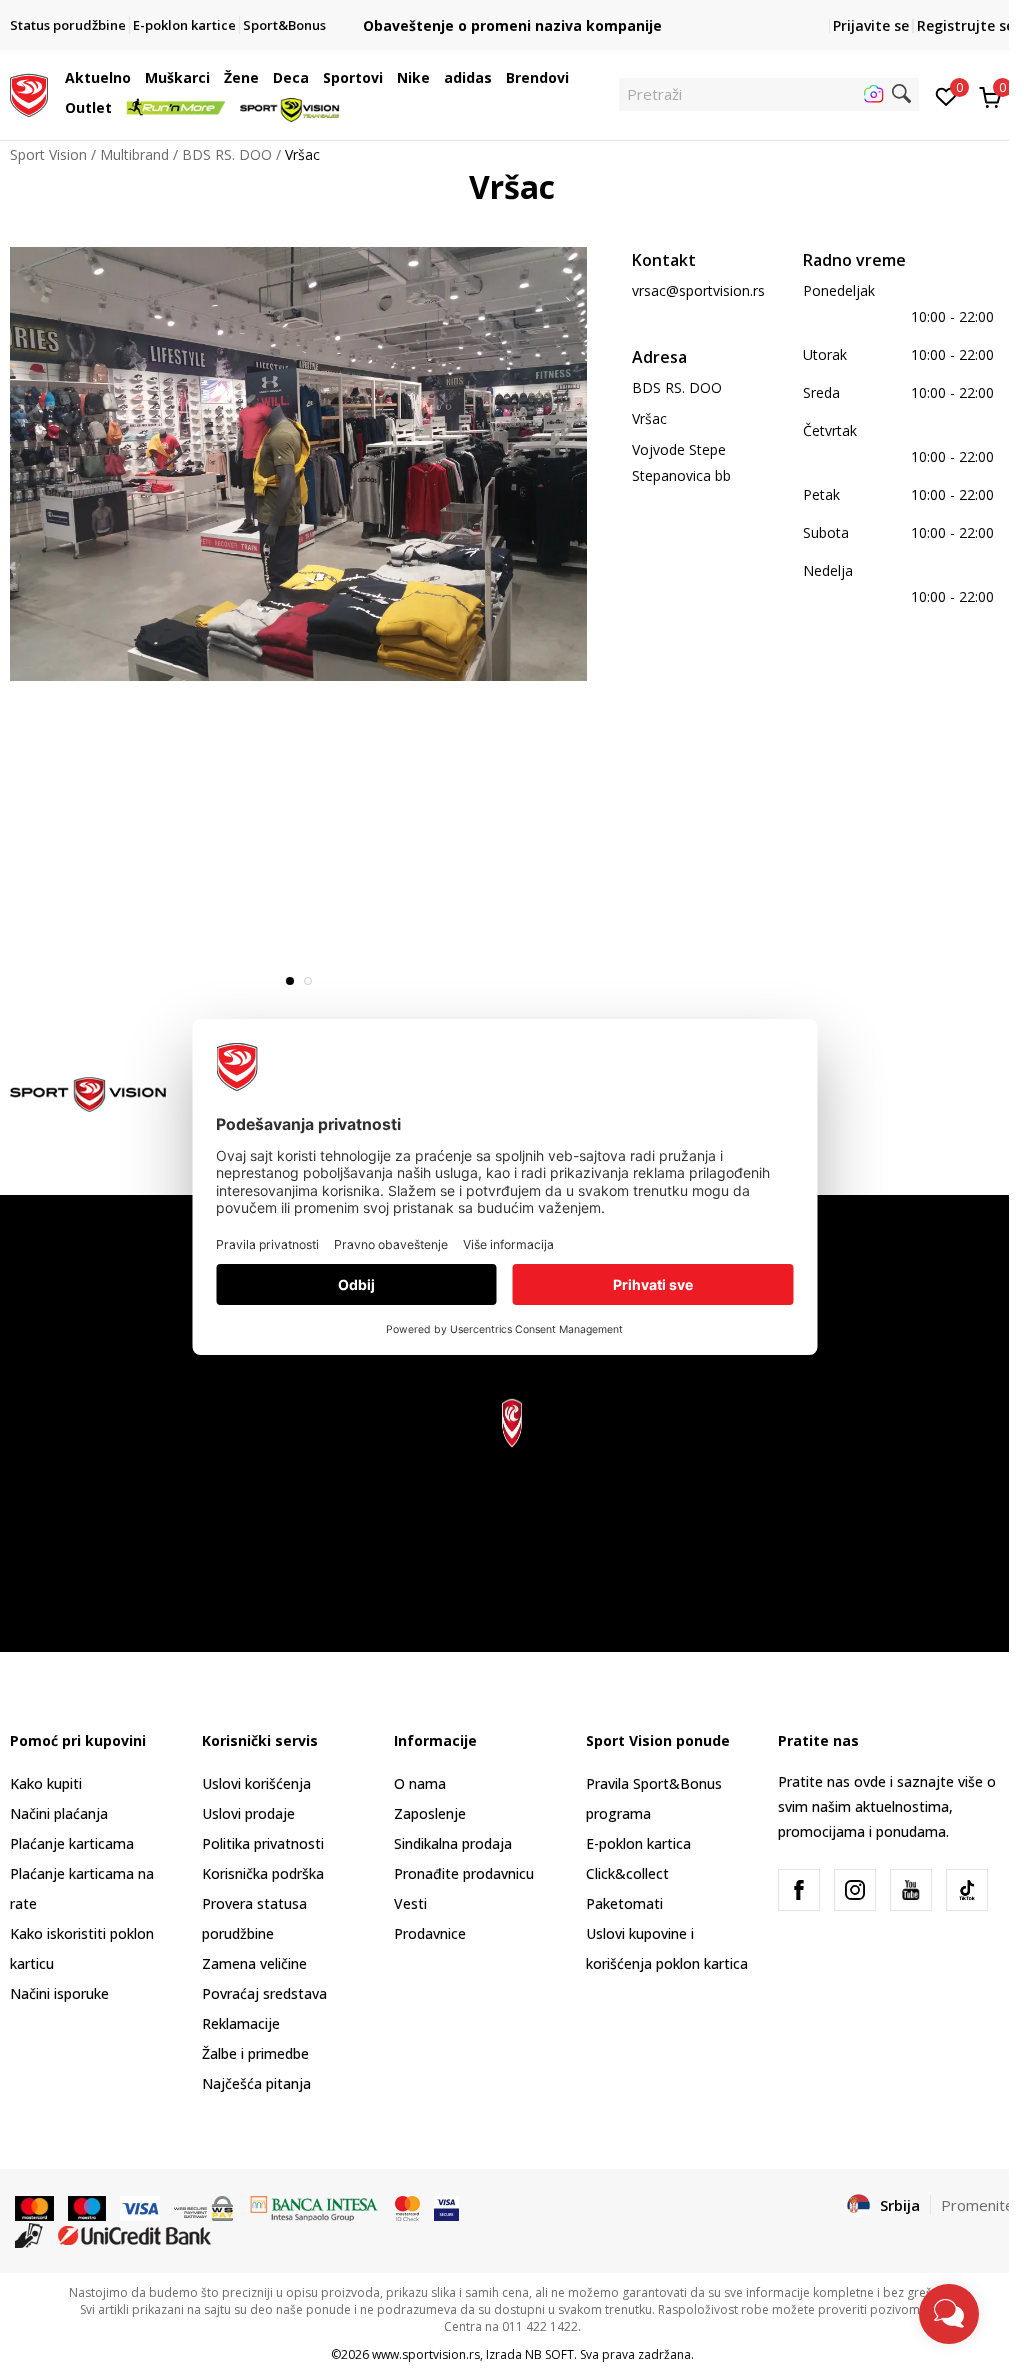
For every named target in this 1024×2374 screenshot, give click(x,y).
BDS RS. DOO (227, 154)
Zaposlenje (430, 1813)
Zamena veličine (254, 1963)
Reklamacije (241, 2023)
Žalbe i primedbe (255, 2053)
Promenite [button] (977, 2205)
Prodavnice (430, 1933)
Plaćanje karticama (72, 1843)
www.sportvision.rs (426, 2354)
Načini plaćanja (59, 1813)
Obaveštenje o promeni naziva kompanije (512, 25)
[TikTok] (967, 1890)
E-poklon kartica (638, 1843)
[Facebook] (799, 1890)
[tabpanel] (299, 464)
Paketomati (624, 1903)
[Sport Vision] (29, 93)
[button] (136, 78)
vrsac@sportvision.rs (698, 290)
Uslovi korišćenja (256, 1783)
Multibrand (134, 154)
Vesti (410, 1903)
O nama (420, 1783)
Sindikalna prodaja (453, 1843)
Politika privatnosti (263, 1843)
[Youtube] (911, 1890)
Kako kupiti (46, 1783)
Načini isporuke (59, 1993)
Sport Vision (48, 154)
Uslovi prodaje (248, 1813)
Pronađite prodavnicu (464, 1873)
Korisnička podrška (263, 1873)
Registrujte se (965, 25)
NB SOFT (549, 2354)
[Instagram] (855, 1890)
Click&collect (627, 1873)
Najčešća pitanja (256, 2083)
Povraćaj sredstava (264, 1993)
